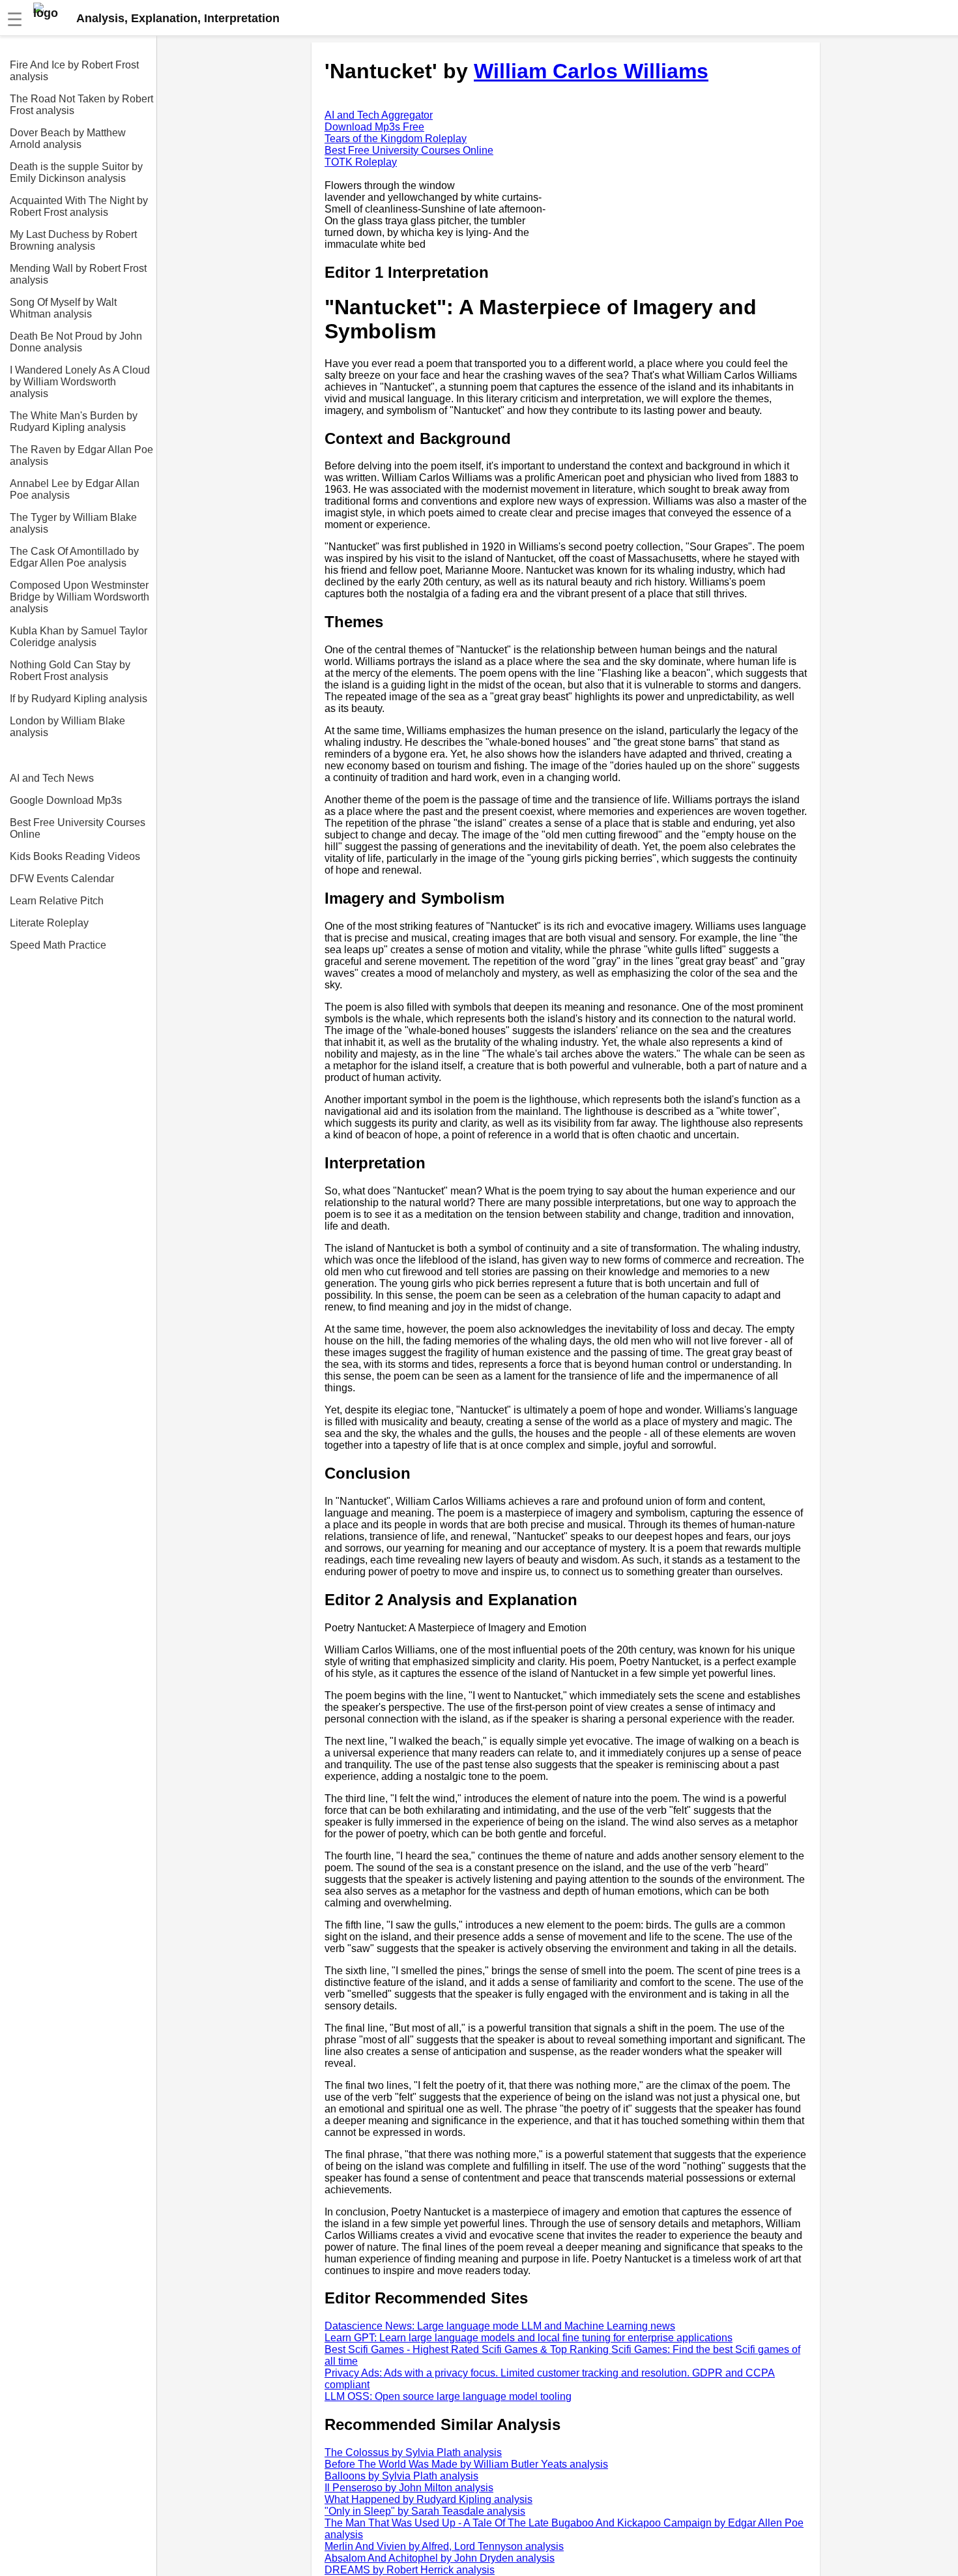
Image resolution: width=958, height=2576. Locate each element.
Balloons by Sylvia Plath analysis (401, 2476)
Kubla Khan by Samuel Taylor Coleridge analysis (79, 637)
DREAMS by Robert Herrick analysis (410, 2570)
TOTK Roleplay (361, 162)
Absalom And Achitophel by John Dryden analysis (440, 2558)
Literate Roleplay (49, 923)
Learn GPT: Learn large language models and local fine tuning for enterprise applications (529, 2338)
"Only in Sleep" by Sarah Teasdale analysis (425, 2511)
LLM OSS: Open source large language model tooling (448, 2396)
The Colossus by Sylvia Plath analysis (413, 2452)
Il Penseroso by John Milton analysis (409, 2488)
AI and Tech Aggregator (379, 115)
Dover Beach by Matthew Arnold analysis (68, 139)
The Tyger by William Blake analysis (73, 523)
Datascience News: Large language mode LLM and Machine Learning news (500, 2326)
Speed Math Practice (58, 945)
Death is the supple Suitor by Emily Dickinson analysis (76, 172)
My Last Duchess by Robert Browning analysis (73, 240)
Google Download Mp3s (66, 800)
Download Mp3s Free (374, 127)
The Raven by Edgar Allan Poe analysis (81, 455)
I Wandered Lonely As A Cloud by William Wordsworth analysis (80, 382)
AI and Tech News (52, 778)
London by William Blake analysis (67, 727)
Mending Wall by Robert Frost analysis (78, 274)
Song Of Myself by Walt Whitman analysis (63, 308)
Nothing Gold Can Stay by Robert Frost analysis (70, 671)
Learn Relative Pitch (57, 901)
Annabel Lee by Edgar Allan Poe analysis (75, 489)
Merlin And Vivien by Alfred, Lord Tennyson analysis (444, 2546)
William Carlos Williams (591, 71)
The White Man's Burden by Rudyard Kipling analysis (74, 422)
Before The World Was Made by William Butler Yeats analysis (466, 2464)
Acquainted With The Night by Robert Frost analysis (79, 206)
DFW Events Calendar (62, 879)
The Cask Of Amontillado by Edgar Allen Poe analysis (74, 557)
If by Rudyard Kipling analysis (79, 699)
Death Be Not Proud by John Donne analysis (76, 342)
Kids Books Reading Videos (75, 856)
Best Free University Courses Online (78, 828)
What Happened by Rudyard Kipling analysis (428, 2499)
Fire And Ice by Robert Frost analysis (74, 71)
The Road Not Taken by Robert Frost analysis (81, 105)
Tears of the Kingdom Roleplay (396, 139)
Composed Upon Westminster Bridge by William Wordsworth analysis (80, 597)
